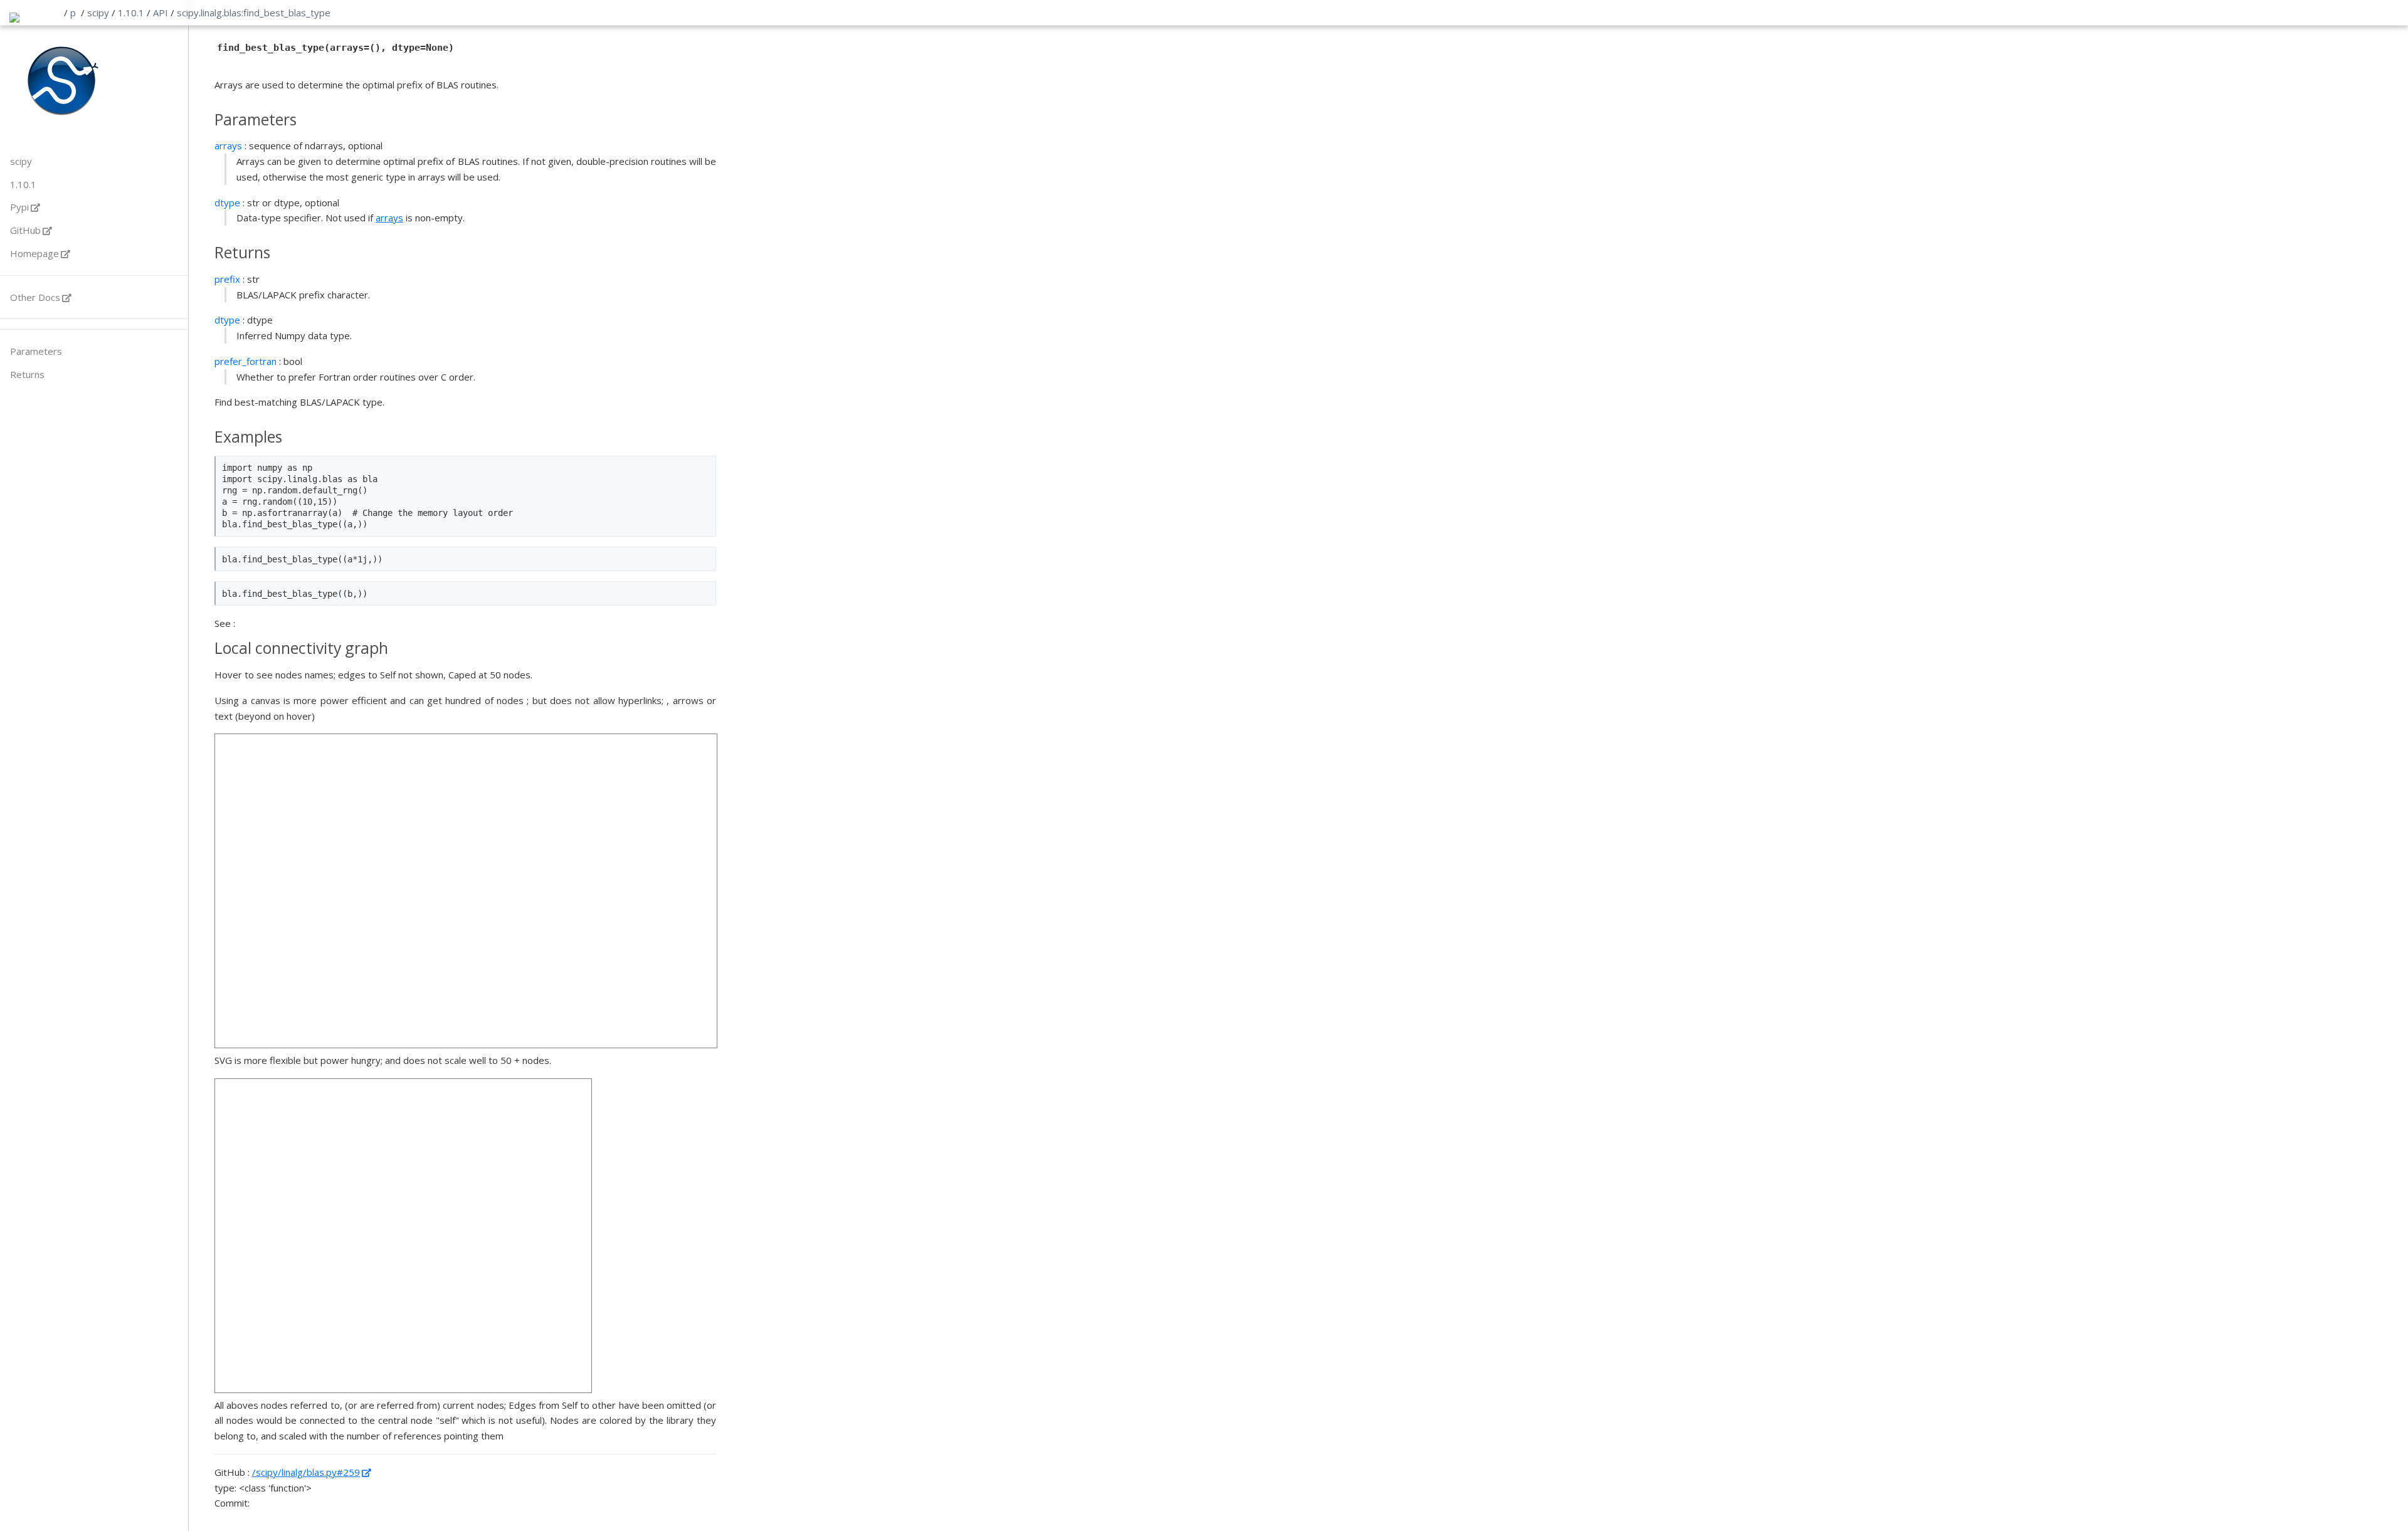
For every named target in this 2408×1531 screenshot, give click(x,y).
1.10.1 (131, 13)
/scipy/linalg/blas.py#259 (306, 1472)
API (161, 13)
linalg (211, 13)
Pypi (19, 207)
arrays (389, 218)
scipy (98, 13)
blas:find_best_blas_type (277, 13)
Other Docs (35, 297)
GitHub (25, 230)
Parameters (36, 351)
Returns (27, 374)
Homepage (34, 253)
